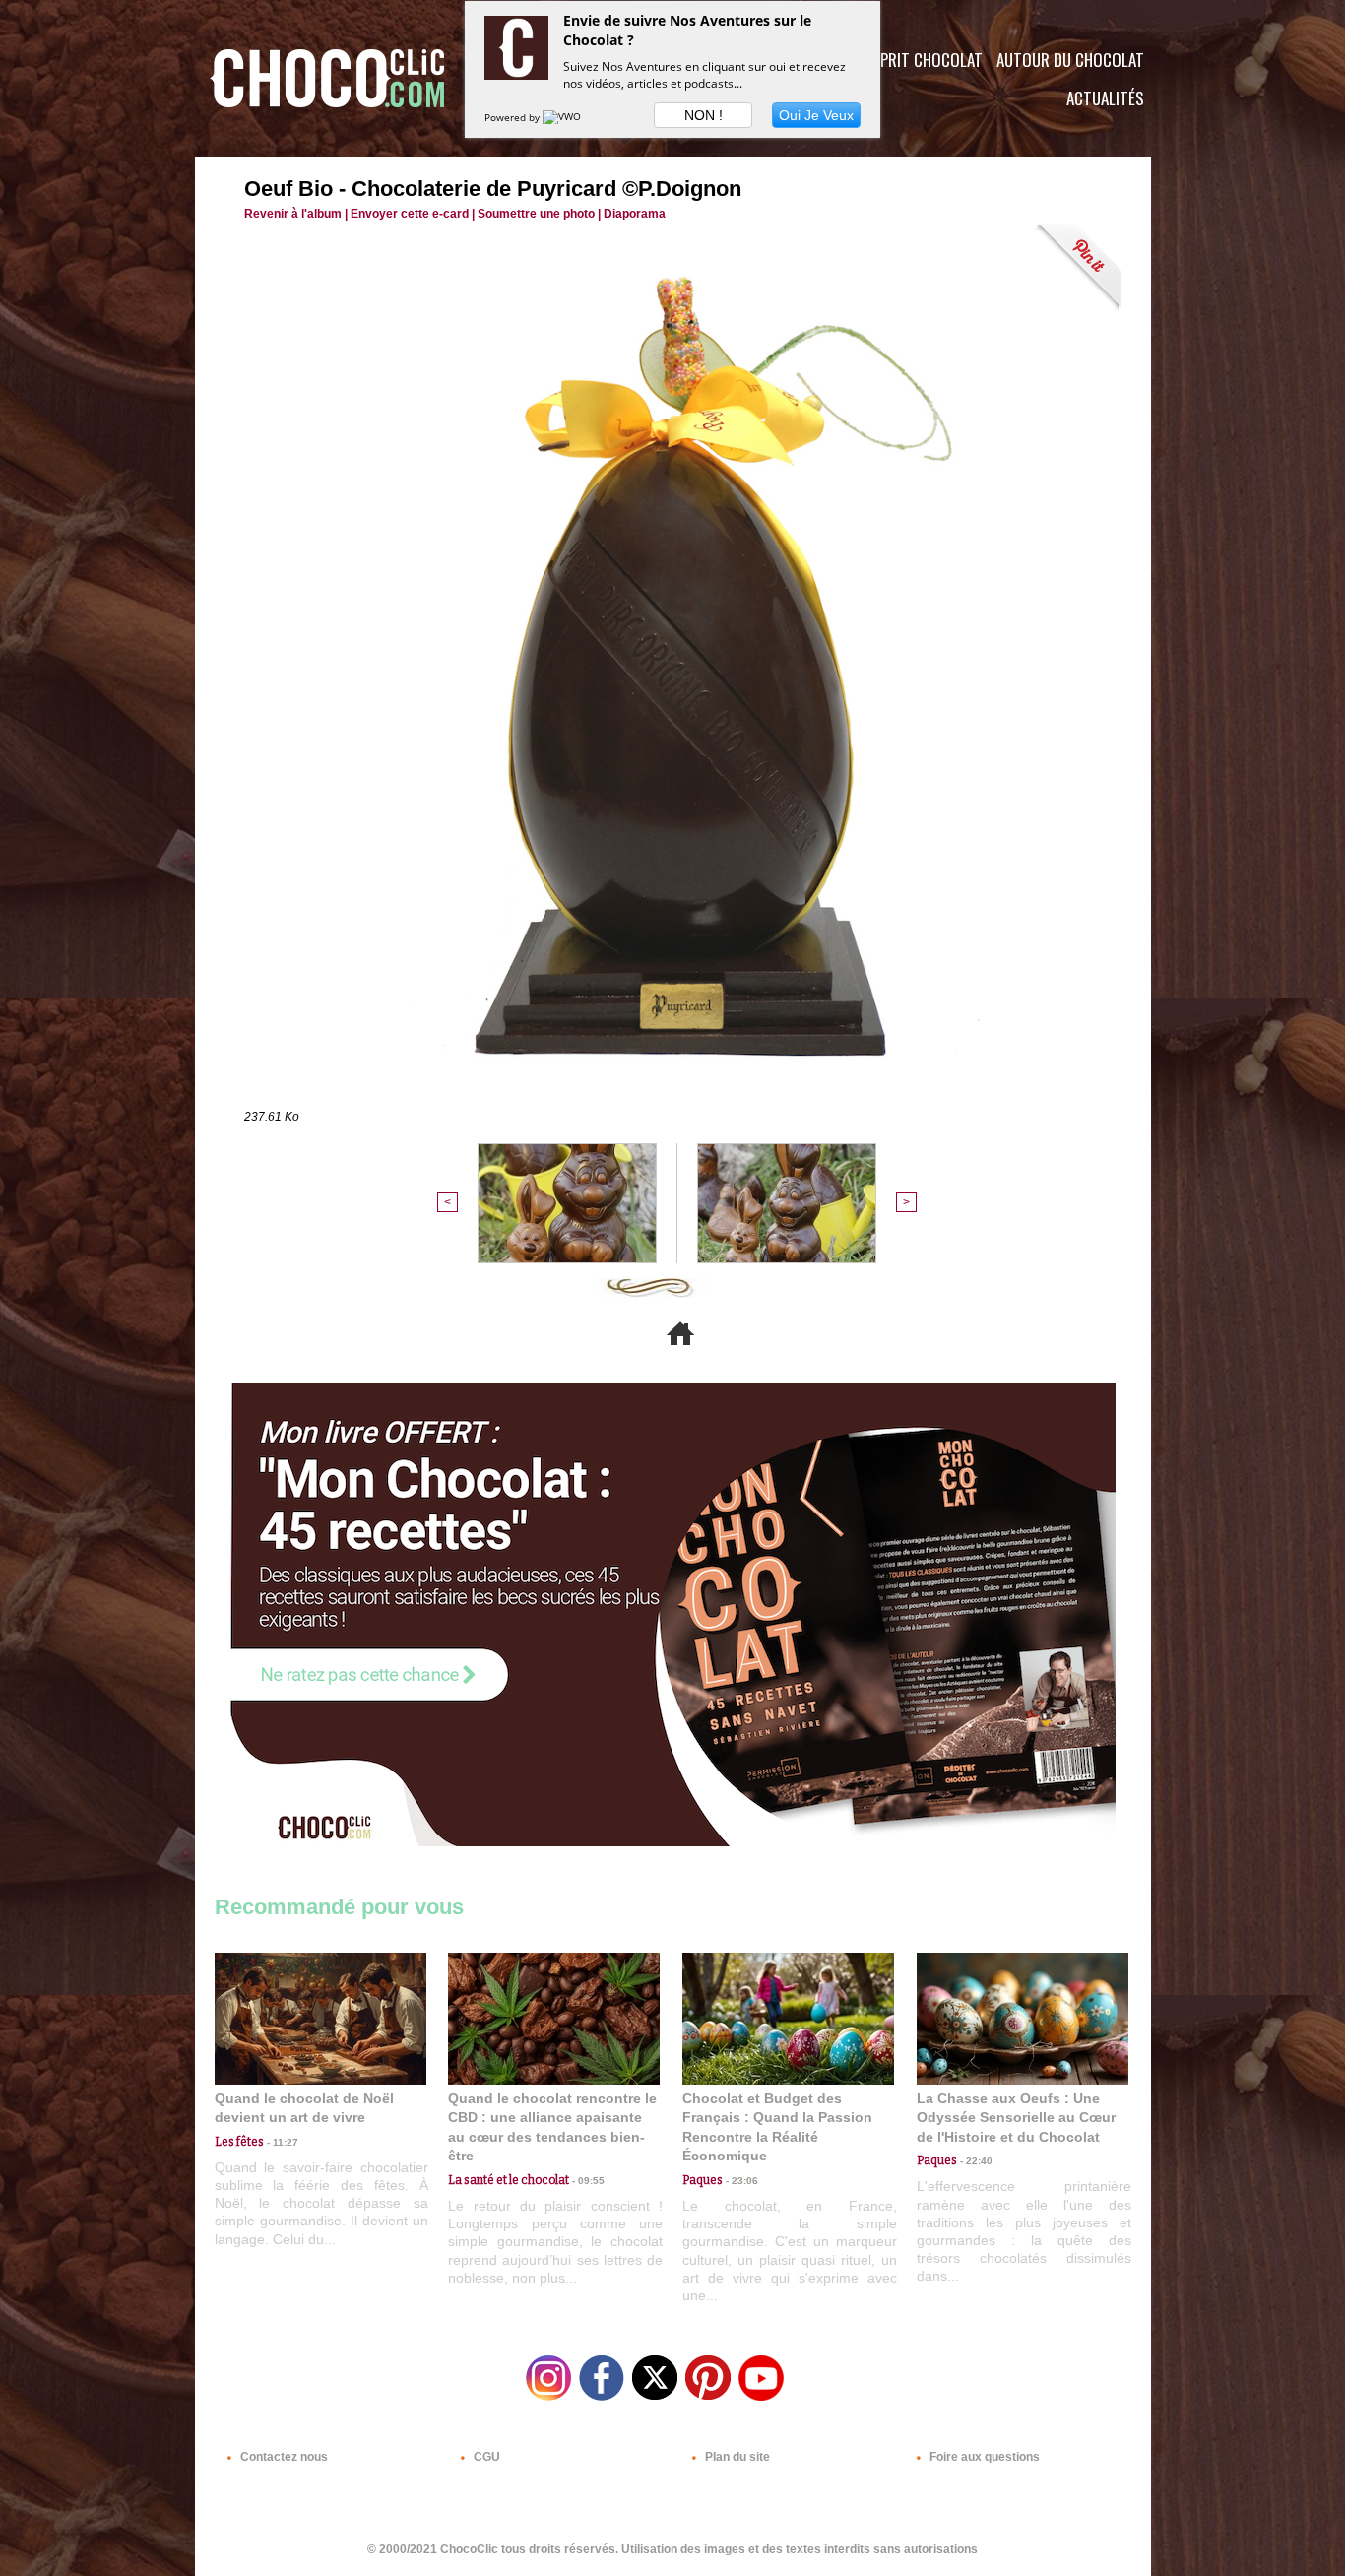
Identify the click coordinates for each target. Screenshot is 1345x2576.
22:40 (975, 2161)
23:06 (740, 2181)
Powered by (513, 117)
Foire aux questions (983, 2457)
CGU (485, 2457)
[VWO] (563, 117)
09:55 (587, 2181)
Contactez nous (283, 2457)
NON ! (704, 115)
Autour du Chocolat (1070, 60)
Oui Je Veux (816, 115)
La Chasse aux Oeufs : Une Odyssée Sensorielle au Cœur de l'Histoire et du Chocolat (1016, 2118)
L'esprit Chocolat (919, 60)
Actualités (1105, 98)
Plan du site (736, 2457)
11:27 (281, 2142)
